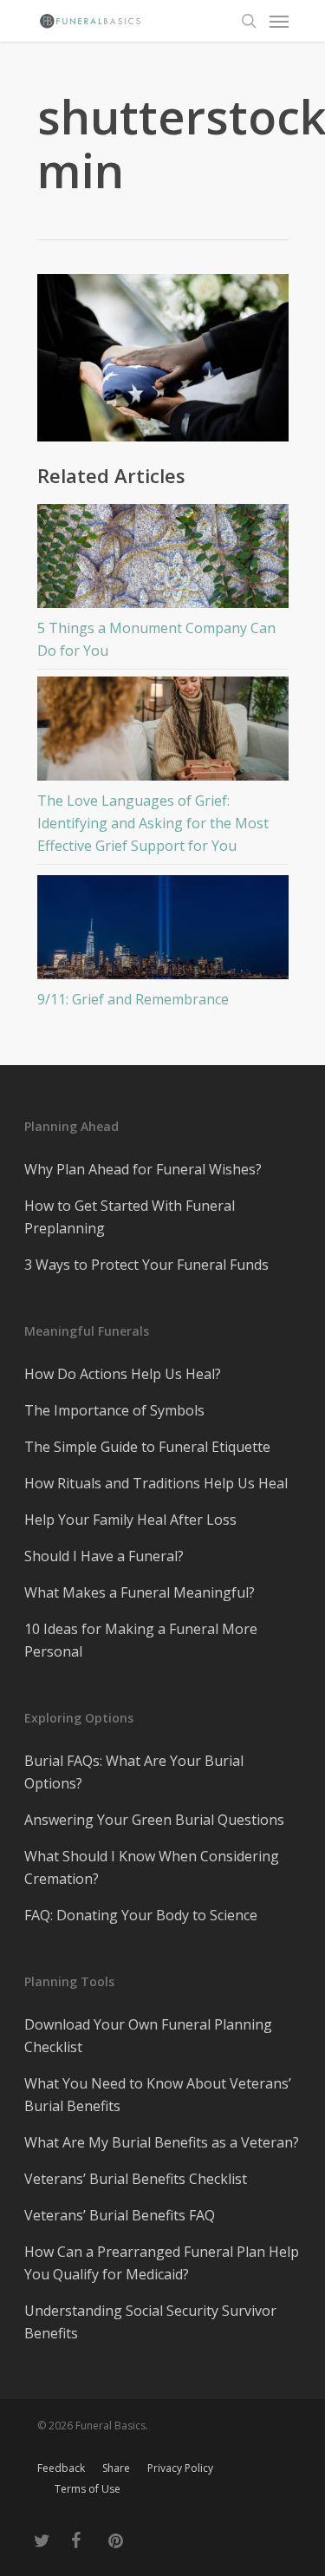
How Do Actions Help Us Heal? (123, 1374)
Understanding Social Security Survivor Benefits (150, 2322)
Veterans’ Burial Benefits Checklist (136, 2179)
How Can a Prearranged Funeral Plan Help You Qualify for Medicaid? (162, 2263)
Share (116, 2468)
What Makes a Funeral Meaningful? (140, 1592)
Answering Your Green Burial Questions (154, 1820)
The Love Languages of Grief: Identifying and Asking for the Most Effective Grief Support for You (153, 823)
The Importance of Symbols (114, 1410)
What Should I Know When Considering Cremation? (152, 1867)
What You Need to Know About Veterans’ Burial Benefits (158, 2095)
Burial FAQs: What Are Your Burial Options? (134, 1772)
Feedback (61, 2468)
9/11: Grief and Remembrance (133, 999)
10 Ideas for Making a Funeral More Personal (141, 1640)
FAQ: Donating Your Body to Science (141, 1915)
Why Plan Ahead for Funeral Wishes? (143, 1169)
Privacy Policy (180, 2468)
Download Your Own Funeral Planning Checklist (148, 2036)
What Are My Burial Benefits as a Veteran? (162, 2142)
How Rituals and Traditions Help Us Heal (156, 1483)
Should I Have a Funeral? (104, 1556)
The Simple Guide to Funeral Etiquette (147, 1447)
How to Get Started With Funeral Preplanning (130, 1217)
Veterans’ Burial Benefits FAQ (120, 2215)
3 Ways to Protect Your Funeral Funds (146, 1265)
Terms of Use (88, 2489)
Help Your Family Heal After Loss (130, 1520)
